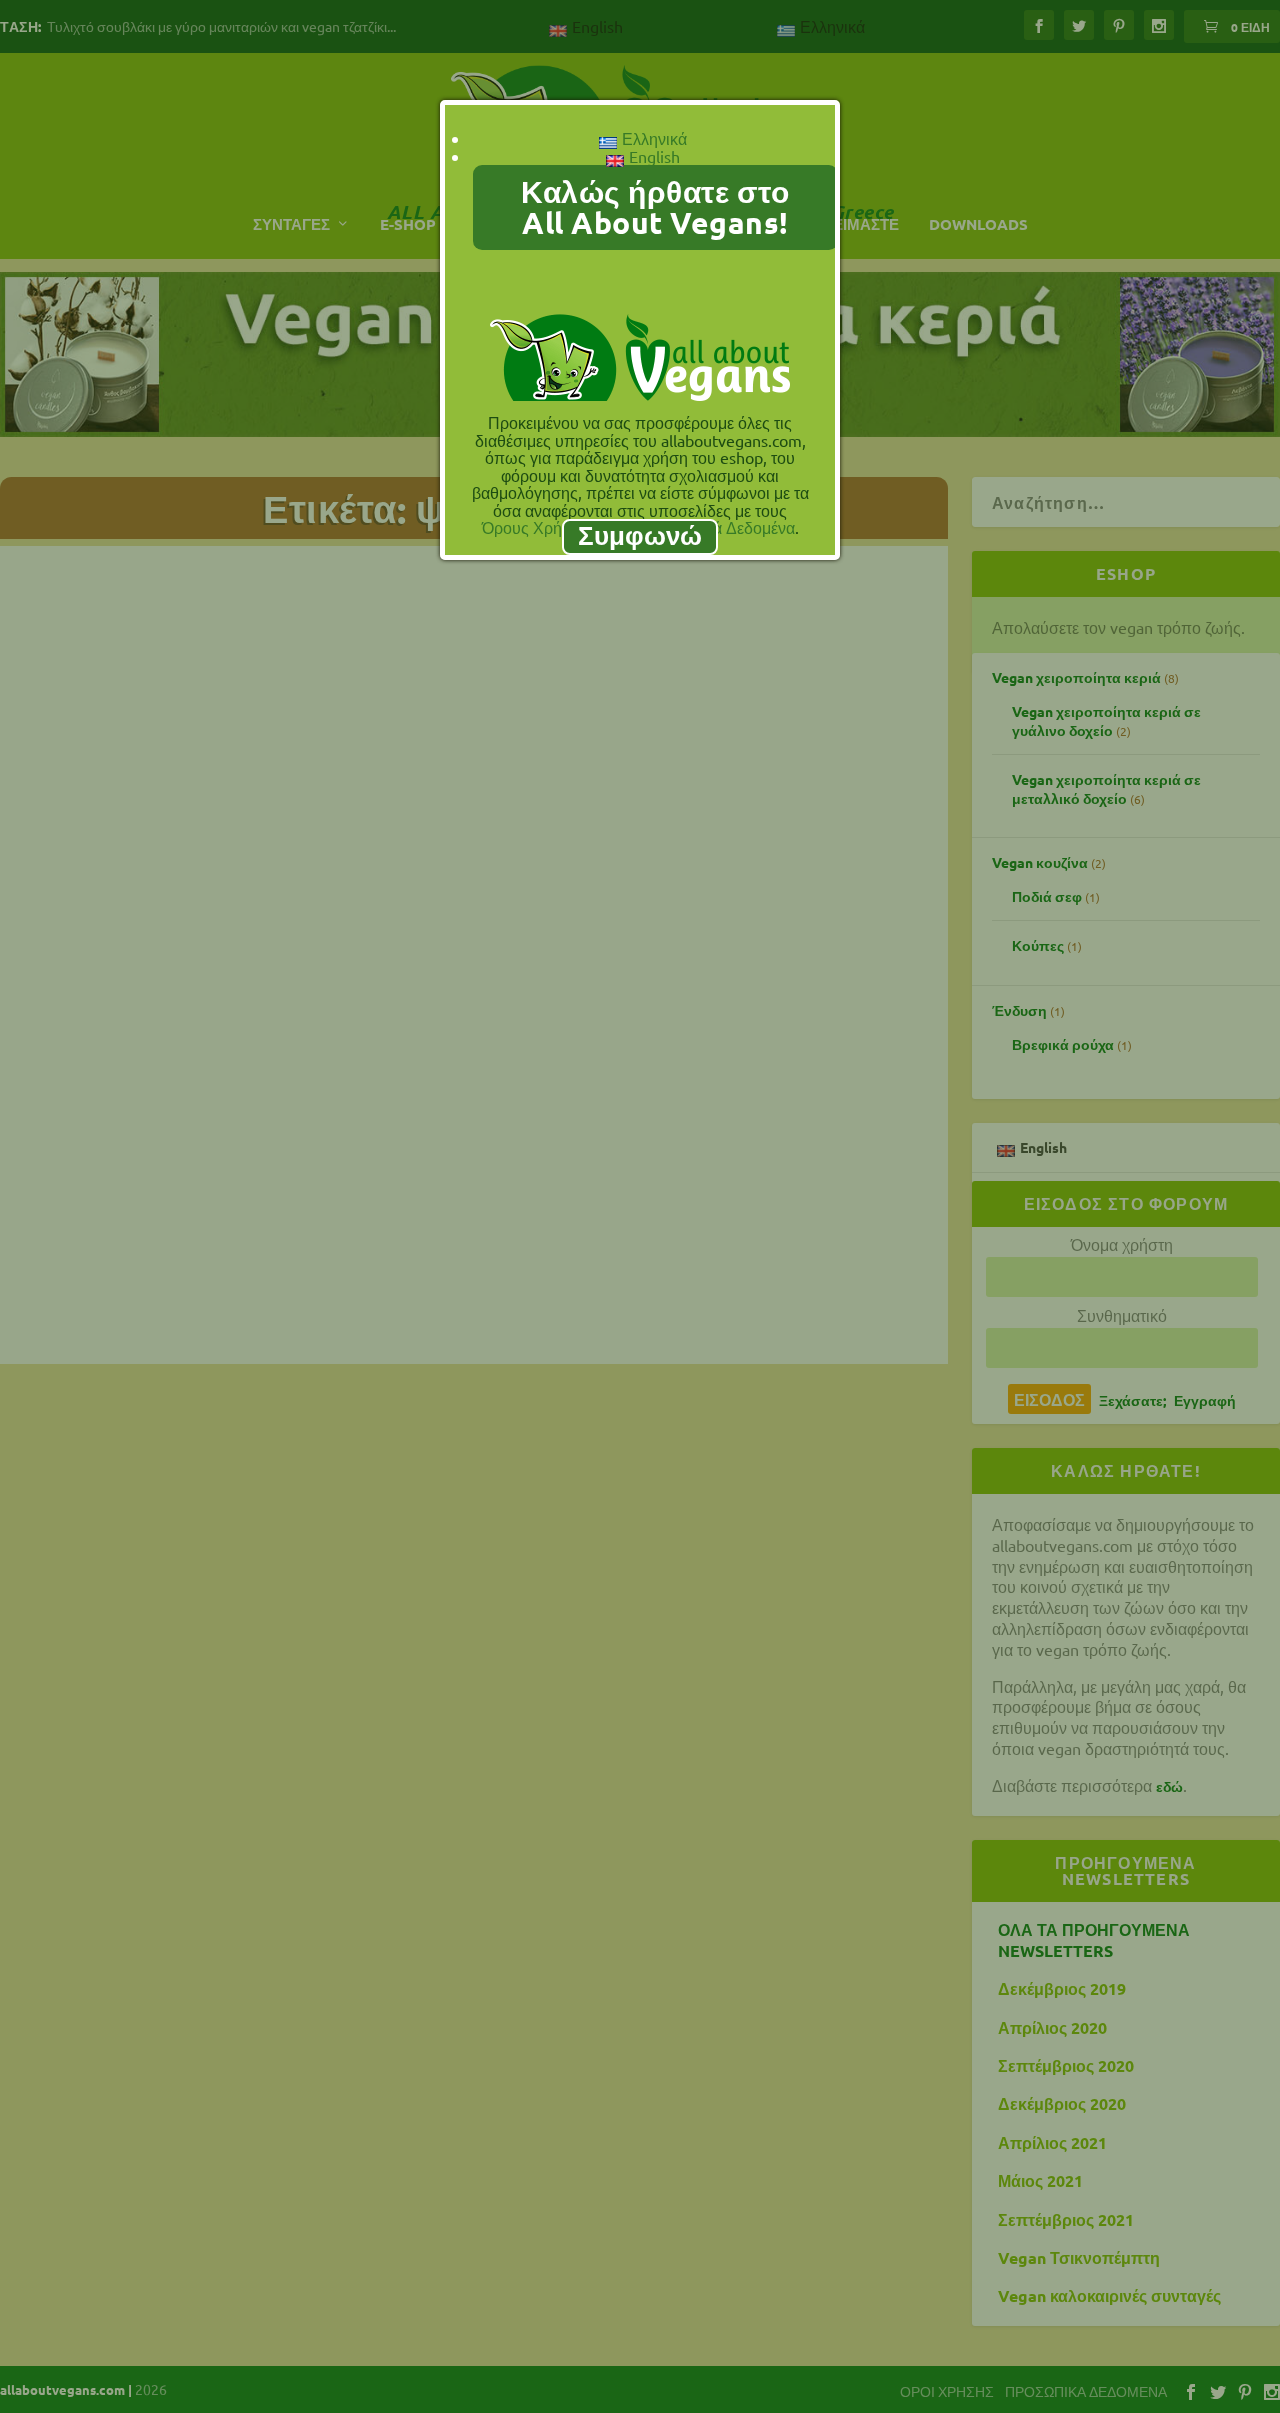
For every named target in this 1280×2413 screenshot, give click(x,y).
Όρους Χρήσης (535, 527)
